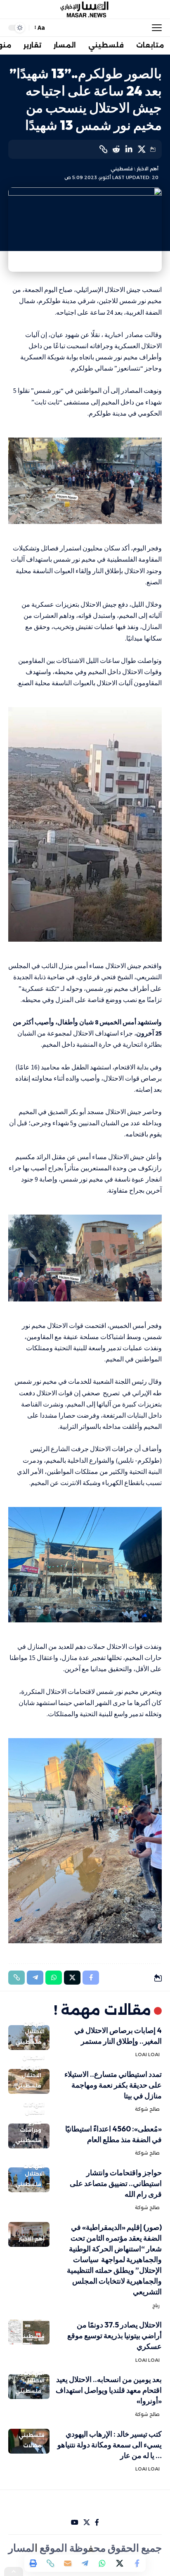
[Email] (68, 2563)
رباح (156, 2306)
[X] (87, 2522)
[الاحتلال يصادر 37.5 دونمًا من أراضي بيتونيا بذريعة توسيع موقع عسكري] (29, 2332)
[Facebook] (97, 2522)
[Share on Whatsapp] (102, 2563)
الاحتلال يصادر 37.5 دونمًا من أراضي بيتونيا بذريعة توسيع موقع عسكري (115, 2336)
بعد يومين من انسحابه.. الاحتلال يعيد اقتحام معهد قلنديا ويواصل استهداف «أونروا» (109, 2390)
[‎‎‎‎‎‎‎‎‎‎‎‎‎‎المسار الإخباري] (85, 10)
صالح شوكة (147, 2109)
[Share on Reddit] (116, 149)
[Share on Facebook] (137, 2563)
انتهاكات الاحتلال (34, 2028)
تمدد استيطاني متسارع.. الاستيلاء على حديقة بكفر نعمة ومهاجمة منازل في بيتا (113, 2085)
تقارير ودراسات (31, 2126)
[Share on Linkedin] (129, 149)
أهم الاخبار (148, 169)
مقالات (32, 2446)
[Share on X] (142, 149)
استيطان (33, 2058)
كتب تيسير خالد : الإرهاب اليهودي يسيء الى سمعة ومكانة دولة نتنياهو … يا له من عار (110, 2445)
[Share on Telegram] (85, 2563)
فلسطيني (122, 169)
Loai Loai (148, 2055)
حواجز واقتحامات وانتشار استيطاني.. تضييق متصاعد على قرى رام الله (116, 2183)
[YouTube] (75, 2522)
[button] (155, 28)
